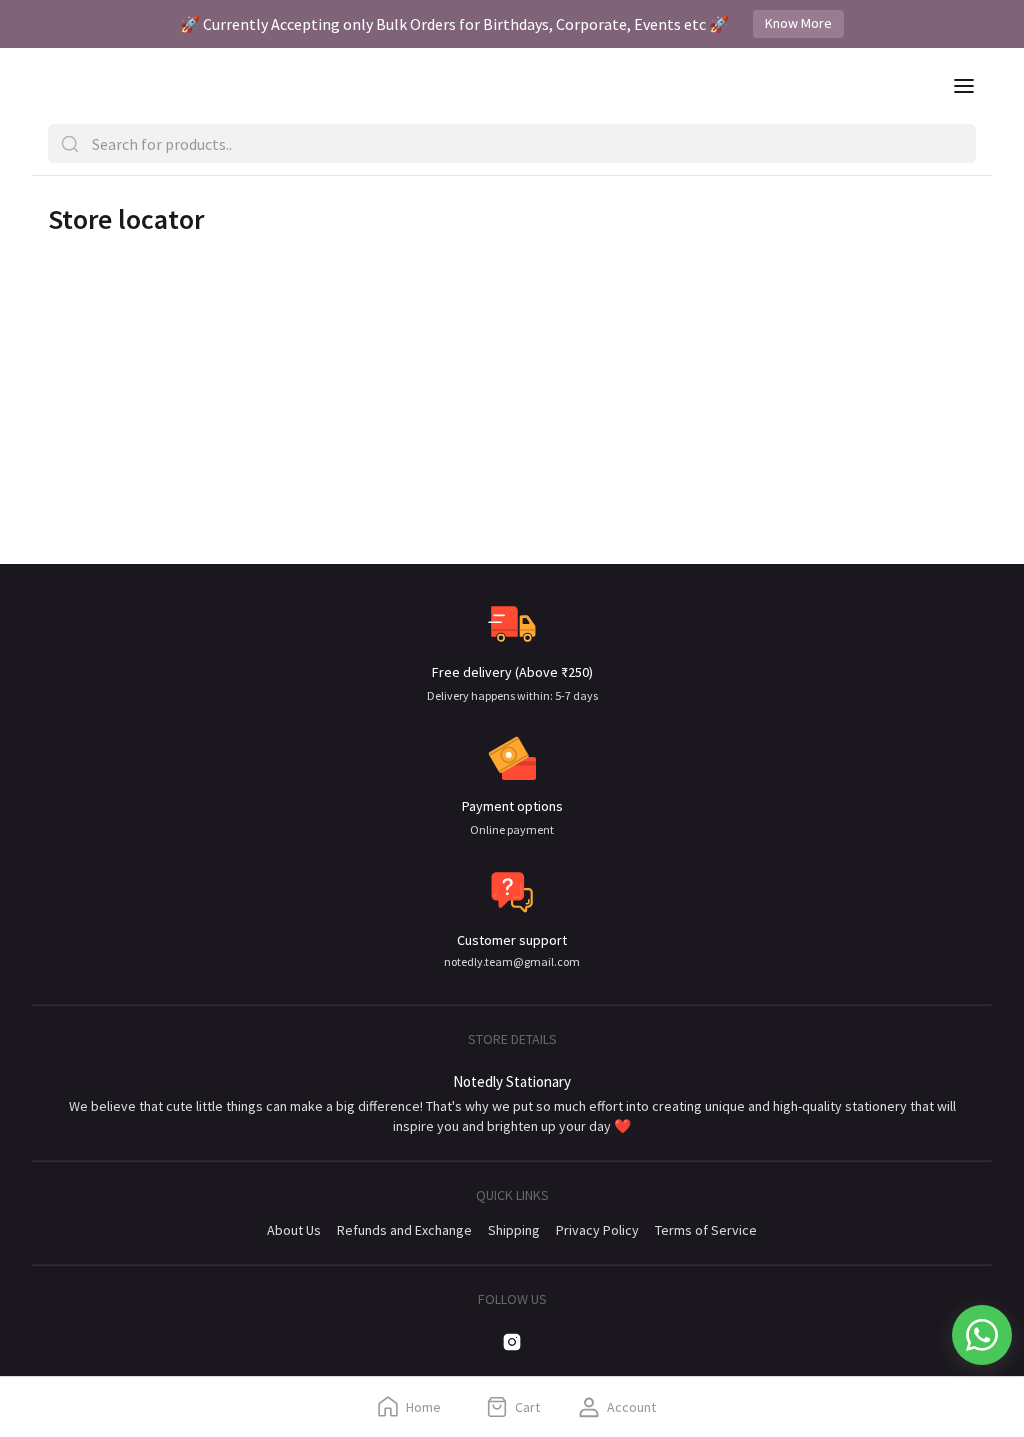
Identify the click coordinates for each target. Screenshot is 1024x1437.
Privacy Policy (597, 1230)
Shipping (514, 1230)
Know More (798, 23)
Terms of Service (706, 1230)
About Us (294, 1230)
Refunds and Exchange (404, 1230)
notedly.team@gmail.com (512, 961)
